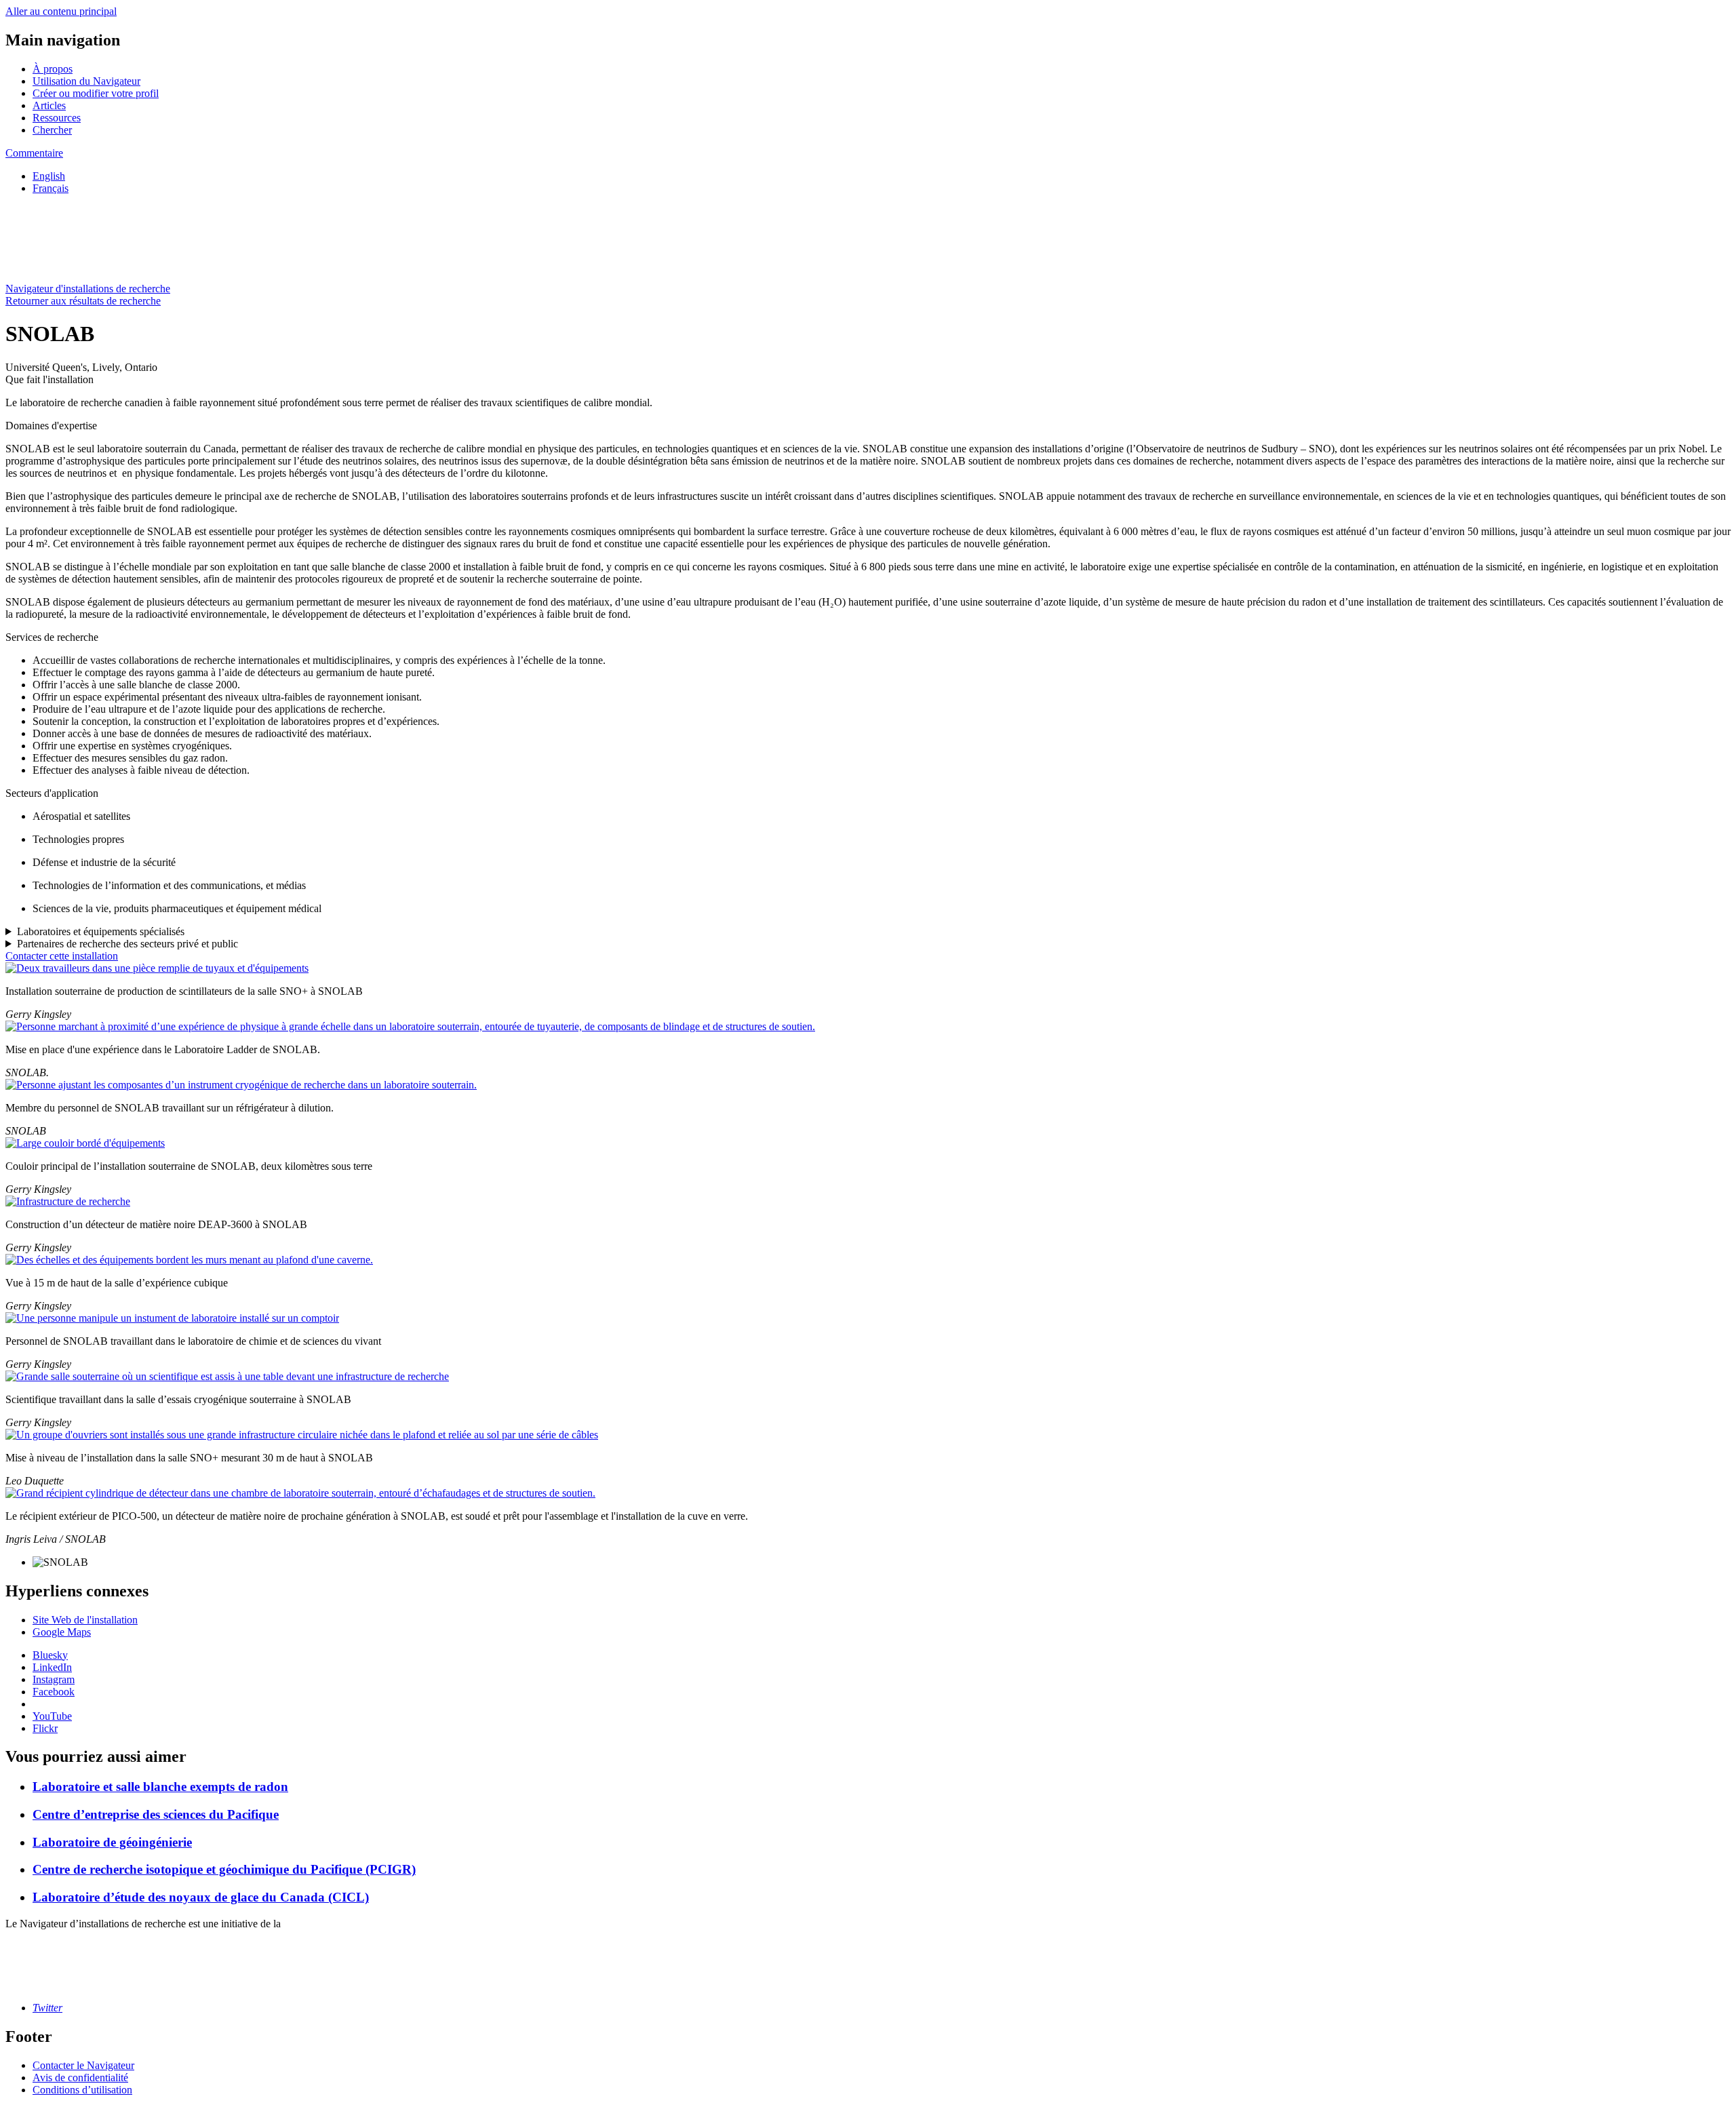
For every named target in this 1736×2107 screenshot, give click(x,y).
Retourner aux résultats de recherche (83, 301)
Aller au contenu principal (61, 11)
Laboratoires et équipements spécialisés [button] (101, 931)
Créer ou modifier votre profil (96, 93)
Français (51, 188)
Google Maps (62, 1632)
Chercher (52, 130)
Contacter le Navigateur (83, 2065)
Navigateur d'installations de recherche (88, 289)
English (49, 176)
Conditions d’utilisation (82, 2090)
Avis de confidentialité (80, 2078)
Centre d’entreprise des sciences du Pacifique (156, 1814)
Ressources (57, 118)
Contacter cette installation (62, 956)
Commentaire (34, 153)
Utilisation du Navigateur (86, 81)
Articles (49, 105)
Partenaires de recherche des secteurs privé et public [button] (127, 944)
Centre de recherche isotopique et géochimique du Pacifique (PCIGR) (224, 1869)
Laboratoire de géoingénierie (112, 1842)
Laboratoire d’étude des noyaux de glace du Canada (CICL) (201, 1897)
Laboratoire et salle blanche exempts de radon (160, 1787)
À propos (53, 69)
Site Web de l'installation (85, 1620)
